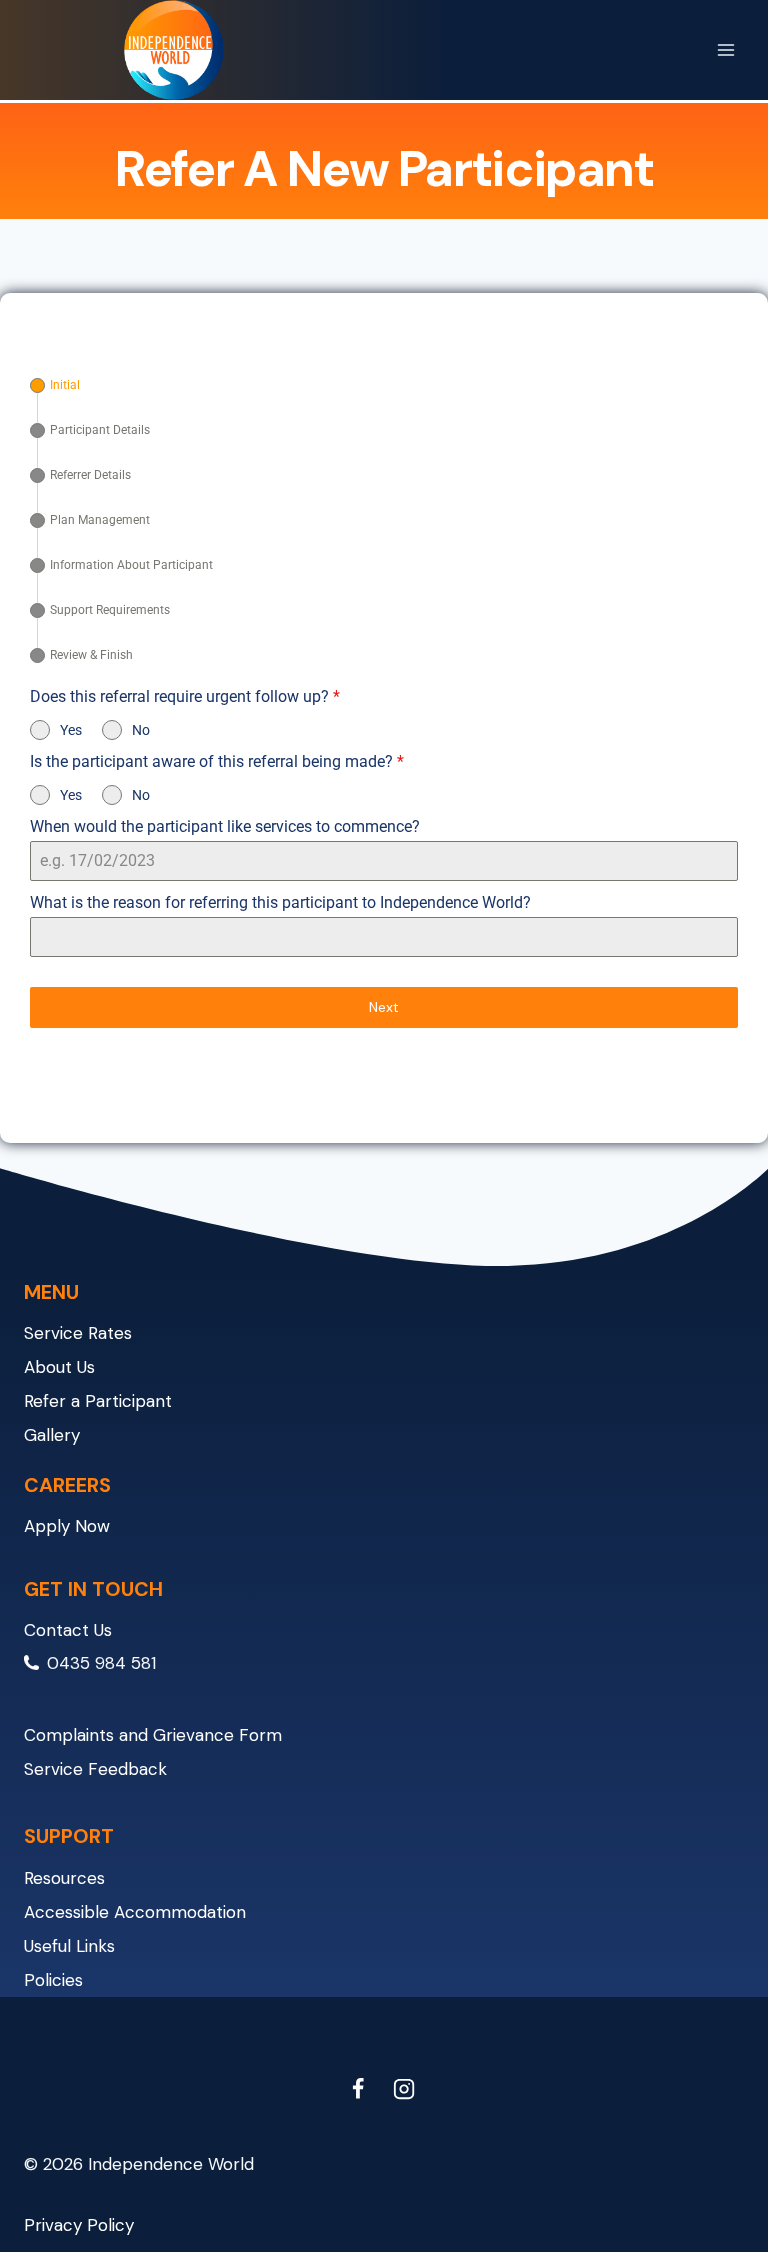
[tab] (55, 385)
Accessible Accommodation (135, 1912)
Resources (64, 1878)
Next (384, 1007)
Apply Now (67, 1526)
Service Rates (78, 1333)
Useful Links (69, 1946)
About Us (59, 1367)
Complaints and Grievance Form (153, 1735)
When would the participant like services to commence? (225, 826)
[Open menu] (725, 49)
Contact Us (68, 1630)
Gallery (52, 1435)
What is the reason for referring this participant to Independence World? (280, 902)
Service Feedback (95, 1769)
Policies (53, 1980)
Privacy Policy (79, 2225)
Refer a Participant (98, 1401)
